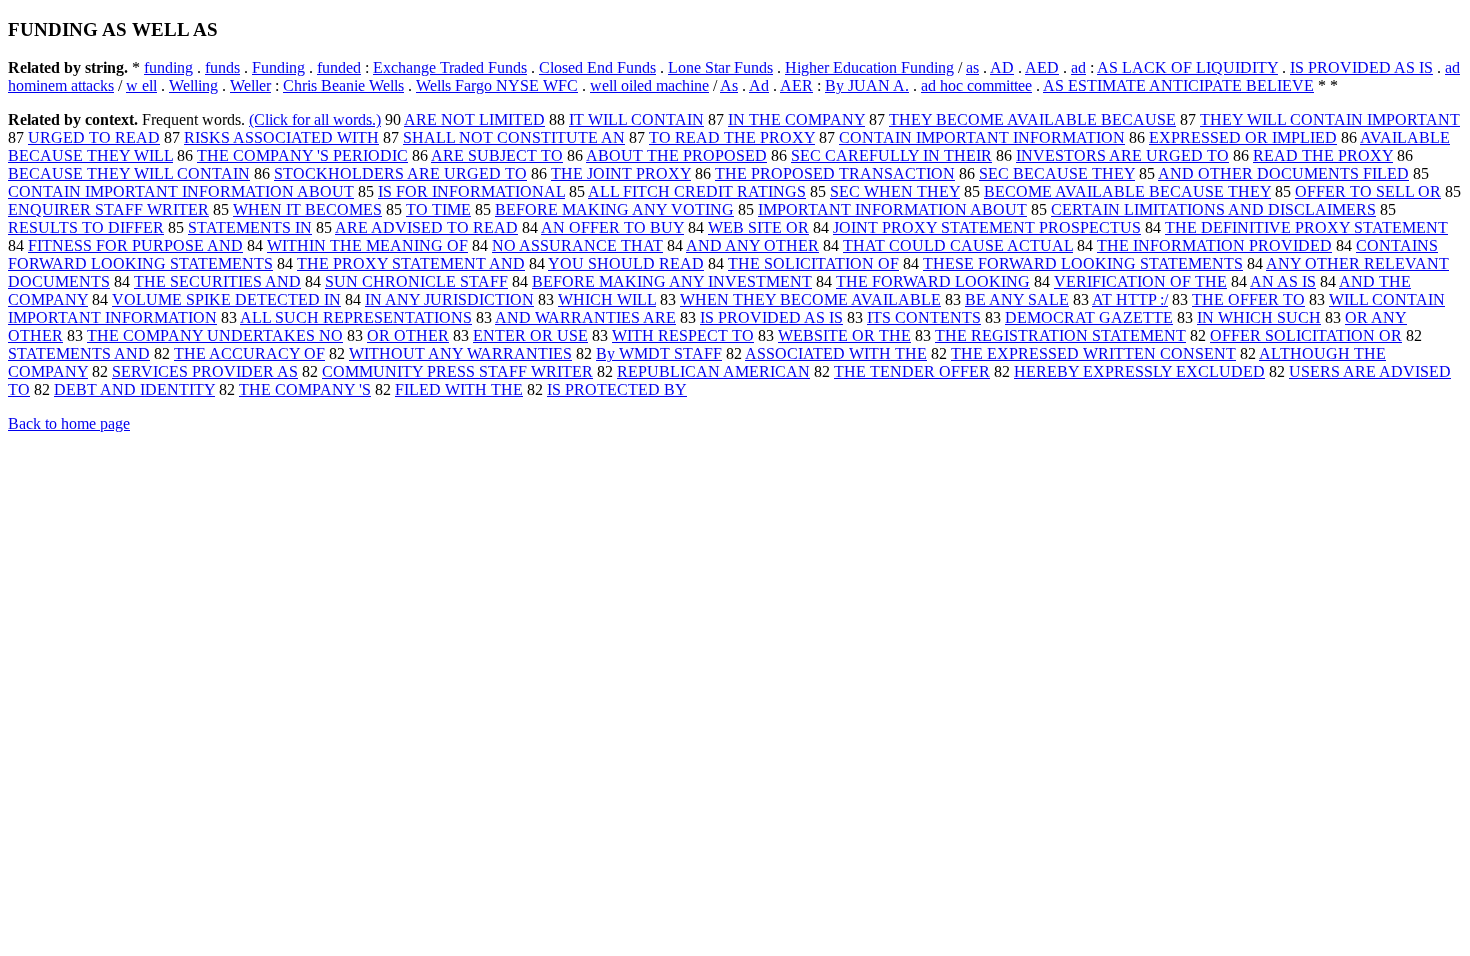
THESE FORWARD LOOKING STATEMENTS (1083, 263)
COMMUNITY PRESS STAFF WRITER (457, 371)
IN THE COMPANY (796, 119)
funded (339, 67)
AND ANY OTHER (752, 245)
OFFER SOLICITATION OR (1306, 335)
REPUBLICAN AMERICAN (713, 371)
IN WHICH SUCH (1259, 317)
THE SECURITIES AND (217, 281)
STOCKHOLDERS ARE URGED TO (400, 173)
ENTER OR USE (530, 335)
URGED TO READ (94, 137)
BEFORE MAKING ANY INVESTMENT (672, 281)
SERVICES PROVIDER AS (205, 371)
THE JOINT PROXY (621, 173)
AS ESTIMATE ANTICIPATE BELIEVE (1178, 85)
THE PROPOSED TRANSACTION (835, 173)
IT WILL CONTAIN (636, 119)
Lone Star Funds (720, 67)
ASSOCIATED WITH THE (836, 353)
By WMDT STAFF (659, 353)
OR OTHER (408, 335)
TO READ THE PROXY (732, 137)
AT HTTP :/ (1130, 299)
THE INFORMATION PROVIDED (1214, 245)
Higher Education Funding (869, 67)
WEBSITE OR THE (844, 335)
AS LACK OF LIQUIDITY (1187, 67)
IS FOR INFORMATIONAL (471, 191)
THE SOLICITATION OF (813, 263)
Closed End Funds (597, 67)
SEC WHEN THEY (895, 191)
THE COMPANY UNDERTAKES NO (215, 335)
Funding (278, 67)
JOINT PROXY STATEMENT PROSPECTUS (987, 227)
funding (168, 67)
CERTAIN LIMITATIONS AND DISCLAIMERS (1213, 209)
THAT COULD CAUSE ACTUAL (958, 245)
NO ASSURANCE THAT (577, 245)
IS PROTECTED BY (617, 389)
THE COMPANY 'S (305, 389)
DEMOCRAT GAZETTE (1089, 317)
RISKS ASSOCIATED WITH (281, 137)
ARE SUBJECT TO (497, 155)
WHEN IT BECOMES (307, 209)
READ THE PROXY (1323, 155)
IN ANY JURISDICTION (449, 299)
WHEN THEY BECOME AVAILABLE (810, 299)
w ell (141, 85)
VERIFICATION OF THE (1140, 281)
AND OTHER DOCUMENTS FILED (1283, 173)
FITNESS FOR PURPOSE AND (135, 245)
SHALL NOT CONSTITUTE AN (514, 137)
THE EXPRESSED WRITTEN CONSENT (1093, 353)
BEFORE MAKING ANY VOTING (614, 209)
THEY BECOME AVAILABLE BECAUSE (1032, 119)
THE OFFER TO (1248, 299)
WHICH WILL (607, 299)
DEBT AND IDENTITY (134, 389)
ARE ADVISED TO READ (426, 227)
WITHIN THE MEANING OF (367, 245)
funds (222, 67)
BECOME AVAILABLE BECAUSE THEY (1127, 191)
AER (796, 85)
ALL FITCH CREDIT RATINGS (697, 191)
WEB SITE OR (758, 227)
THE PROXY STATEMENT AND (411, 263)
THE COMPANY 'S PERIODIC (302, 155)
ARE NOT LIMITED (474, 119)
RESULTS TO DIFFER (86, 227)
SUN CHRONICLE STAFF (416, 281)
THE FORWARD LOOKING (933, 281)
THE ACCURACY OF (249, 353)
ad (1078, 67)
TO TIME (438, 209)
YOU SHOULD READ (626, 263)
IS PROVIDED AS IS (1361, 67)
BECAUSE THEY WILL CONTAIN (129, 173)
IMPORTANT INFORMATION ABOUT (892, 209)
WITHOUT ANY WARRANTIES (460, 353)
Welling (193, 85)
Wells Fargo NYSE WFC (497, 85)
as (972, 67)
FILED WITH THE (459, 389)
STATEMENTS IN (250, 227)
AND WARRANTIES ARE (585, 317)
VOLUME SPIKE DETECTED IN (226, 299)
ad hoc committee (976, 85)
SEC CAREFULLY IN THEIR (891, 155)
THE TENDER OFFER (912, 371)
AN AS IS (1283, 281)
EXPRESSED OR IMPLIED (1243, 137)
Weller (250, 85)
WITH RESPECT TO (683, 335)
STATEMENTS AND (79, 353)
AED (1042, 67)
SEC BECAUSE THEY (1057, 173)
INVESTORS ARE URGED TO (1122, 155)
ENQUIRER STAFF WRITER (108, 209)
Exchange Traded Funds (450, 67)
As (729, 85)
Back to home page (69, 423)
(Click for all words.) (315, 119)
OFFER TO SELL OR (1368, 191)
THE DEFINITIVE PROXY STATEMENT (1306, 227)
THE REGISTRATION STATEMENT (1060, 335)
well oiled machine (649, 85)
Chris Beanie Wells (343, 85)
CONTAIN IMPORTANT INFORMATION (982, 137)
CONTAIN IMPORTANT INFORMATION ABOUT (181, 191)
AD (1002, 67)
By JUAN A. (867, 85)
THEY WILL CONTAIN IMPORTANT (1330, 119)
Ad (759, 85)
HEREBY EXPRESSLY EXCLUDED (1139, 371)
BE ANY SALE (1017, 299)
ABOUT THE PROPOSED (676, 155)
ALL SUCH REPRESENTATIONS (356, 317)
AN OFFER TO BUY (612, 227)
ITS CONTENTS (924, 317)
